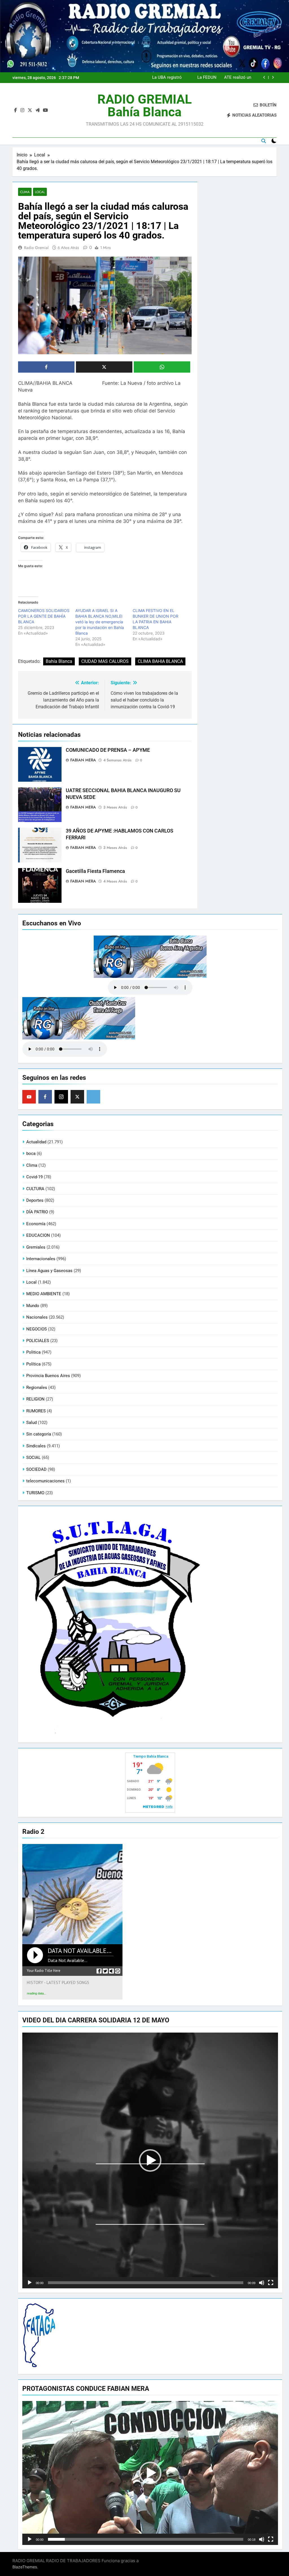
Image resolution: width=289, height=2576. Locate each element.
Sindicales (36, 1446)
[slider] (146, 2283)
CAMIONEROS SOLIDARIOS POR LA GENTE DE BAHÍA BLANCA (44, 616)
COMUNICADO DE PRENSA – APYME (108, 750)
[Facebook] (45, 1097)
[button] (150, 2160)
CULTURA (35, 1189)
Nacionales (37, 1317)
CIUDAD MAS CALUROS (105, 661)
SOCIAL (33, 1458)
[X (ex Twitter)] (77, 1097)
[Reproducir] (30, 2283)
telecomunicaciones (45, 1481)
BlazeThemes (25, 2567)
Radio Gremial (36, 248)
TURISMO (35, 1493)
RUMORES (36, 1411)
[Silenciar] (262, 2283)
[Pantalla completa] (271, 2283)
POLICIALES (38, 1341)
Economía (36, 1224)
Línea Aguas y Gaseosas (49, 1271)
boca (31, 1153)
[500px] (93, 1097)
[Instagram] (61, 1097)
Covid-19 (34, 1177)
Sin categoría (39, 1434)
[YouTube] (29, 1097)
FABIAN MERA (83, 760)
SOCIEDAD (36, 1469)
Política (33, 1364)
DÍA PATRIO (37, 1212)
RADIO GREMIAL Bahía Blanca (144, 106)
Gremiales (36, 1247)
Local (40, 192)
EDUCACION (38, 1235)
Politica (33, 1352)
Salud (31, 1423)
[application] (150, 2160)
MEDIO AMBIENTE (44, 1294)
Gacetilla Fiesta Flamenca (95, 871)
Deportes (35, 1200)
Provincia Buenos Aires (48, 1376)
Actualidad (36, 1142)
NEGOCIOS (37, 1329)
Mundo (33, 1306)
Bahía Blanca (59, 661)
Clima (25, 192)
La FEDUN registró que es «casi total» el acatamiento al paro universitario (204, 78)
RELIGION (35, 1399)
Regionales (37, 1388)
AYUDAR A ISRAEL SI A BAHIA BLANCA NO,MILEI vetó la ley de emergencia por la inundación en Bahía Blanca (100, 622)
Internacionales (41, 1259)
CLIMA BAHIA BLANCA (160, 661)
